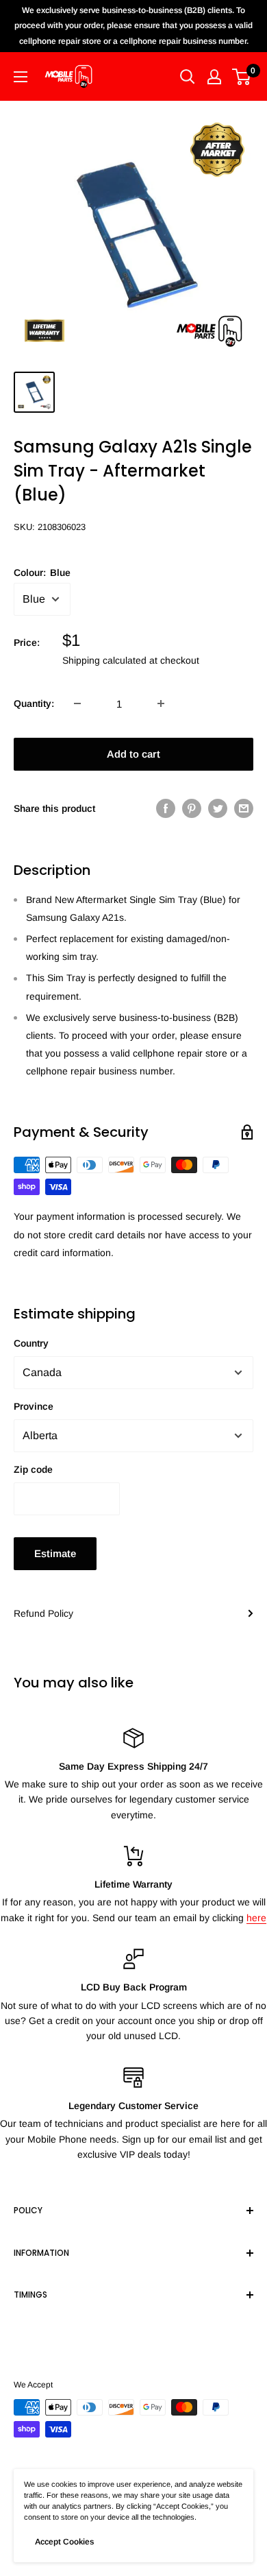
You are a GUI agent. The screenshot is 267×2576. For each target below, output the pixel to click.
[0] (242, 77)
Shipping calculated (104, 660)
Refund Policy (43, 1613)
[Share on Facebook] (166, 808)
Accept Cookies (64, 2542)
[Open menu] (21, 77)
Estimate (55, 1553)
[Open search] (188, 77)
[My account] (214, 77)
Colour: (42, 573)
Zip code (33, 1469)
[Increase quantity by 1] (161, 703)
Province (34, 1406)
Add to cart (133, 754)
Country (31, 1343)
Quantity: (34, 703)
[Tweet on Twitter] (218, 808)
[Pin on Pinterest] (192, 808)
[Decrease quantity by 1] (77, 703)
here (256, 1918)
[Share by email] (244, 808)
